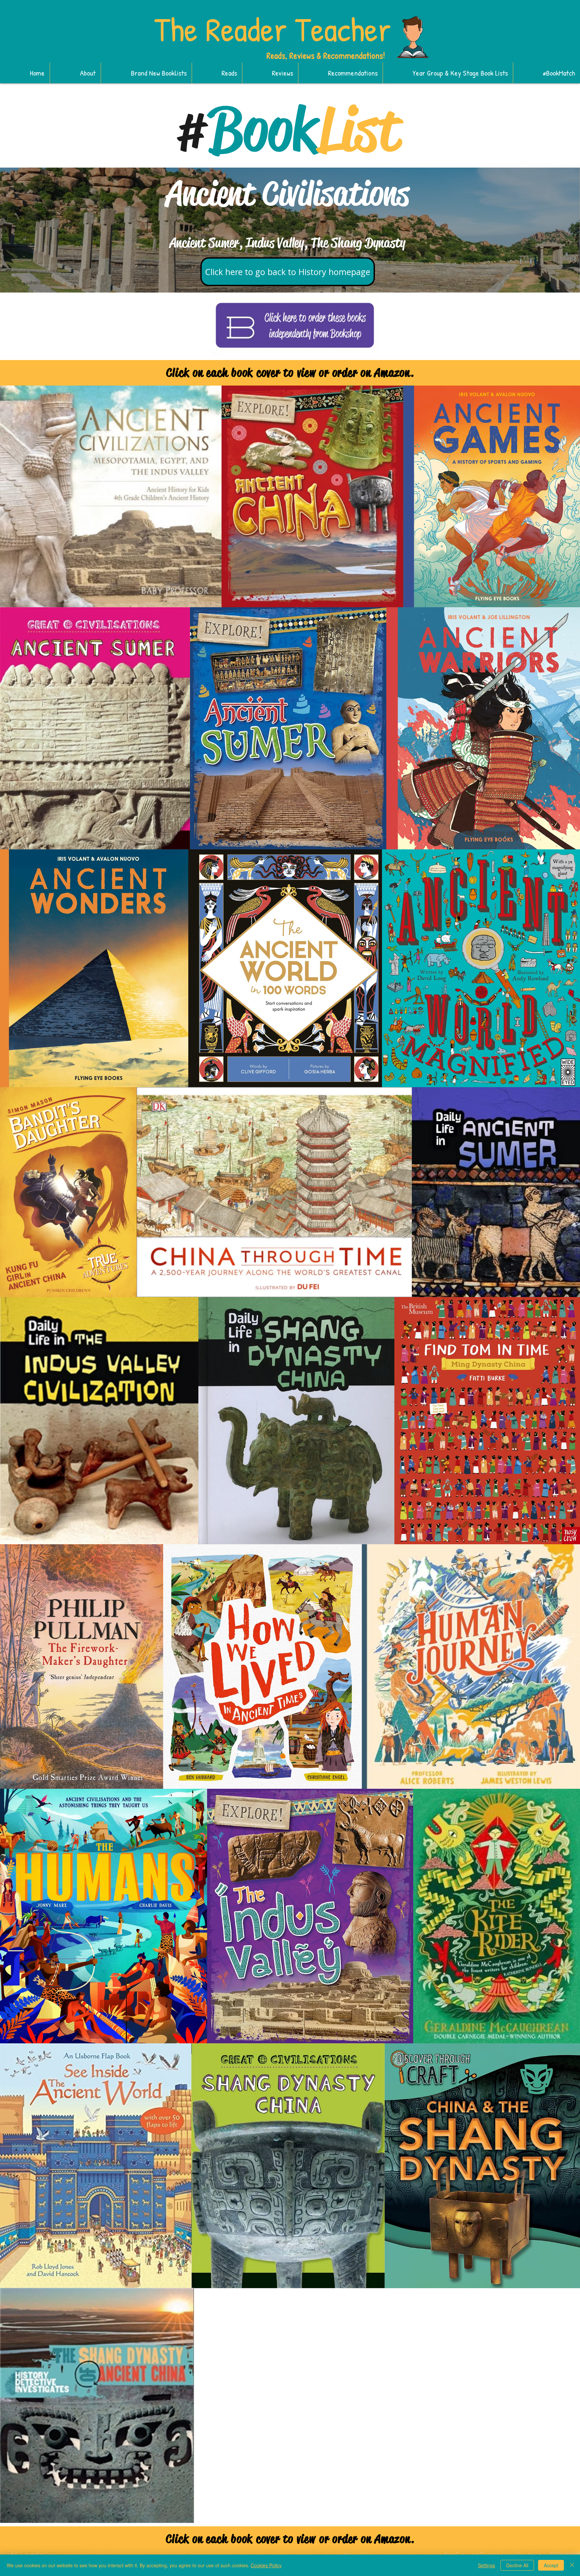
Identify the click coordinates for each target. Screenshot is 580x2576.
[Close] (572, 2565)
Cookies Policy (266, 2565)
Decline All (517, 2565)
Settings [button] (487, 2565)
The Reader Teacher (273, 29)
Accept (551, 2565)
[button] (146, 73)
